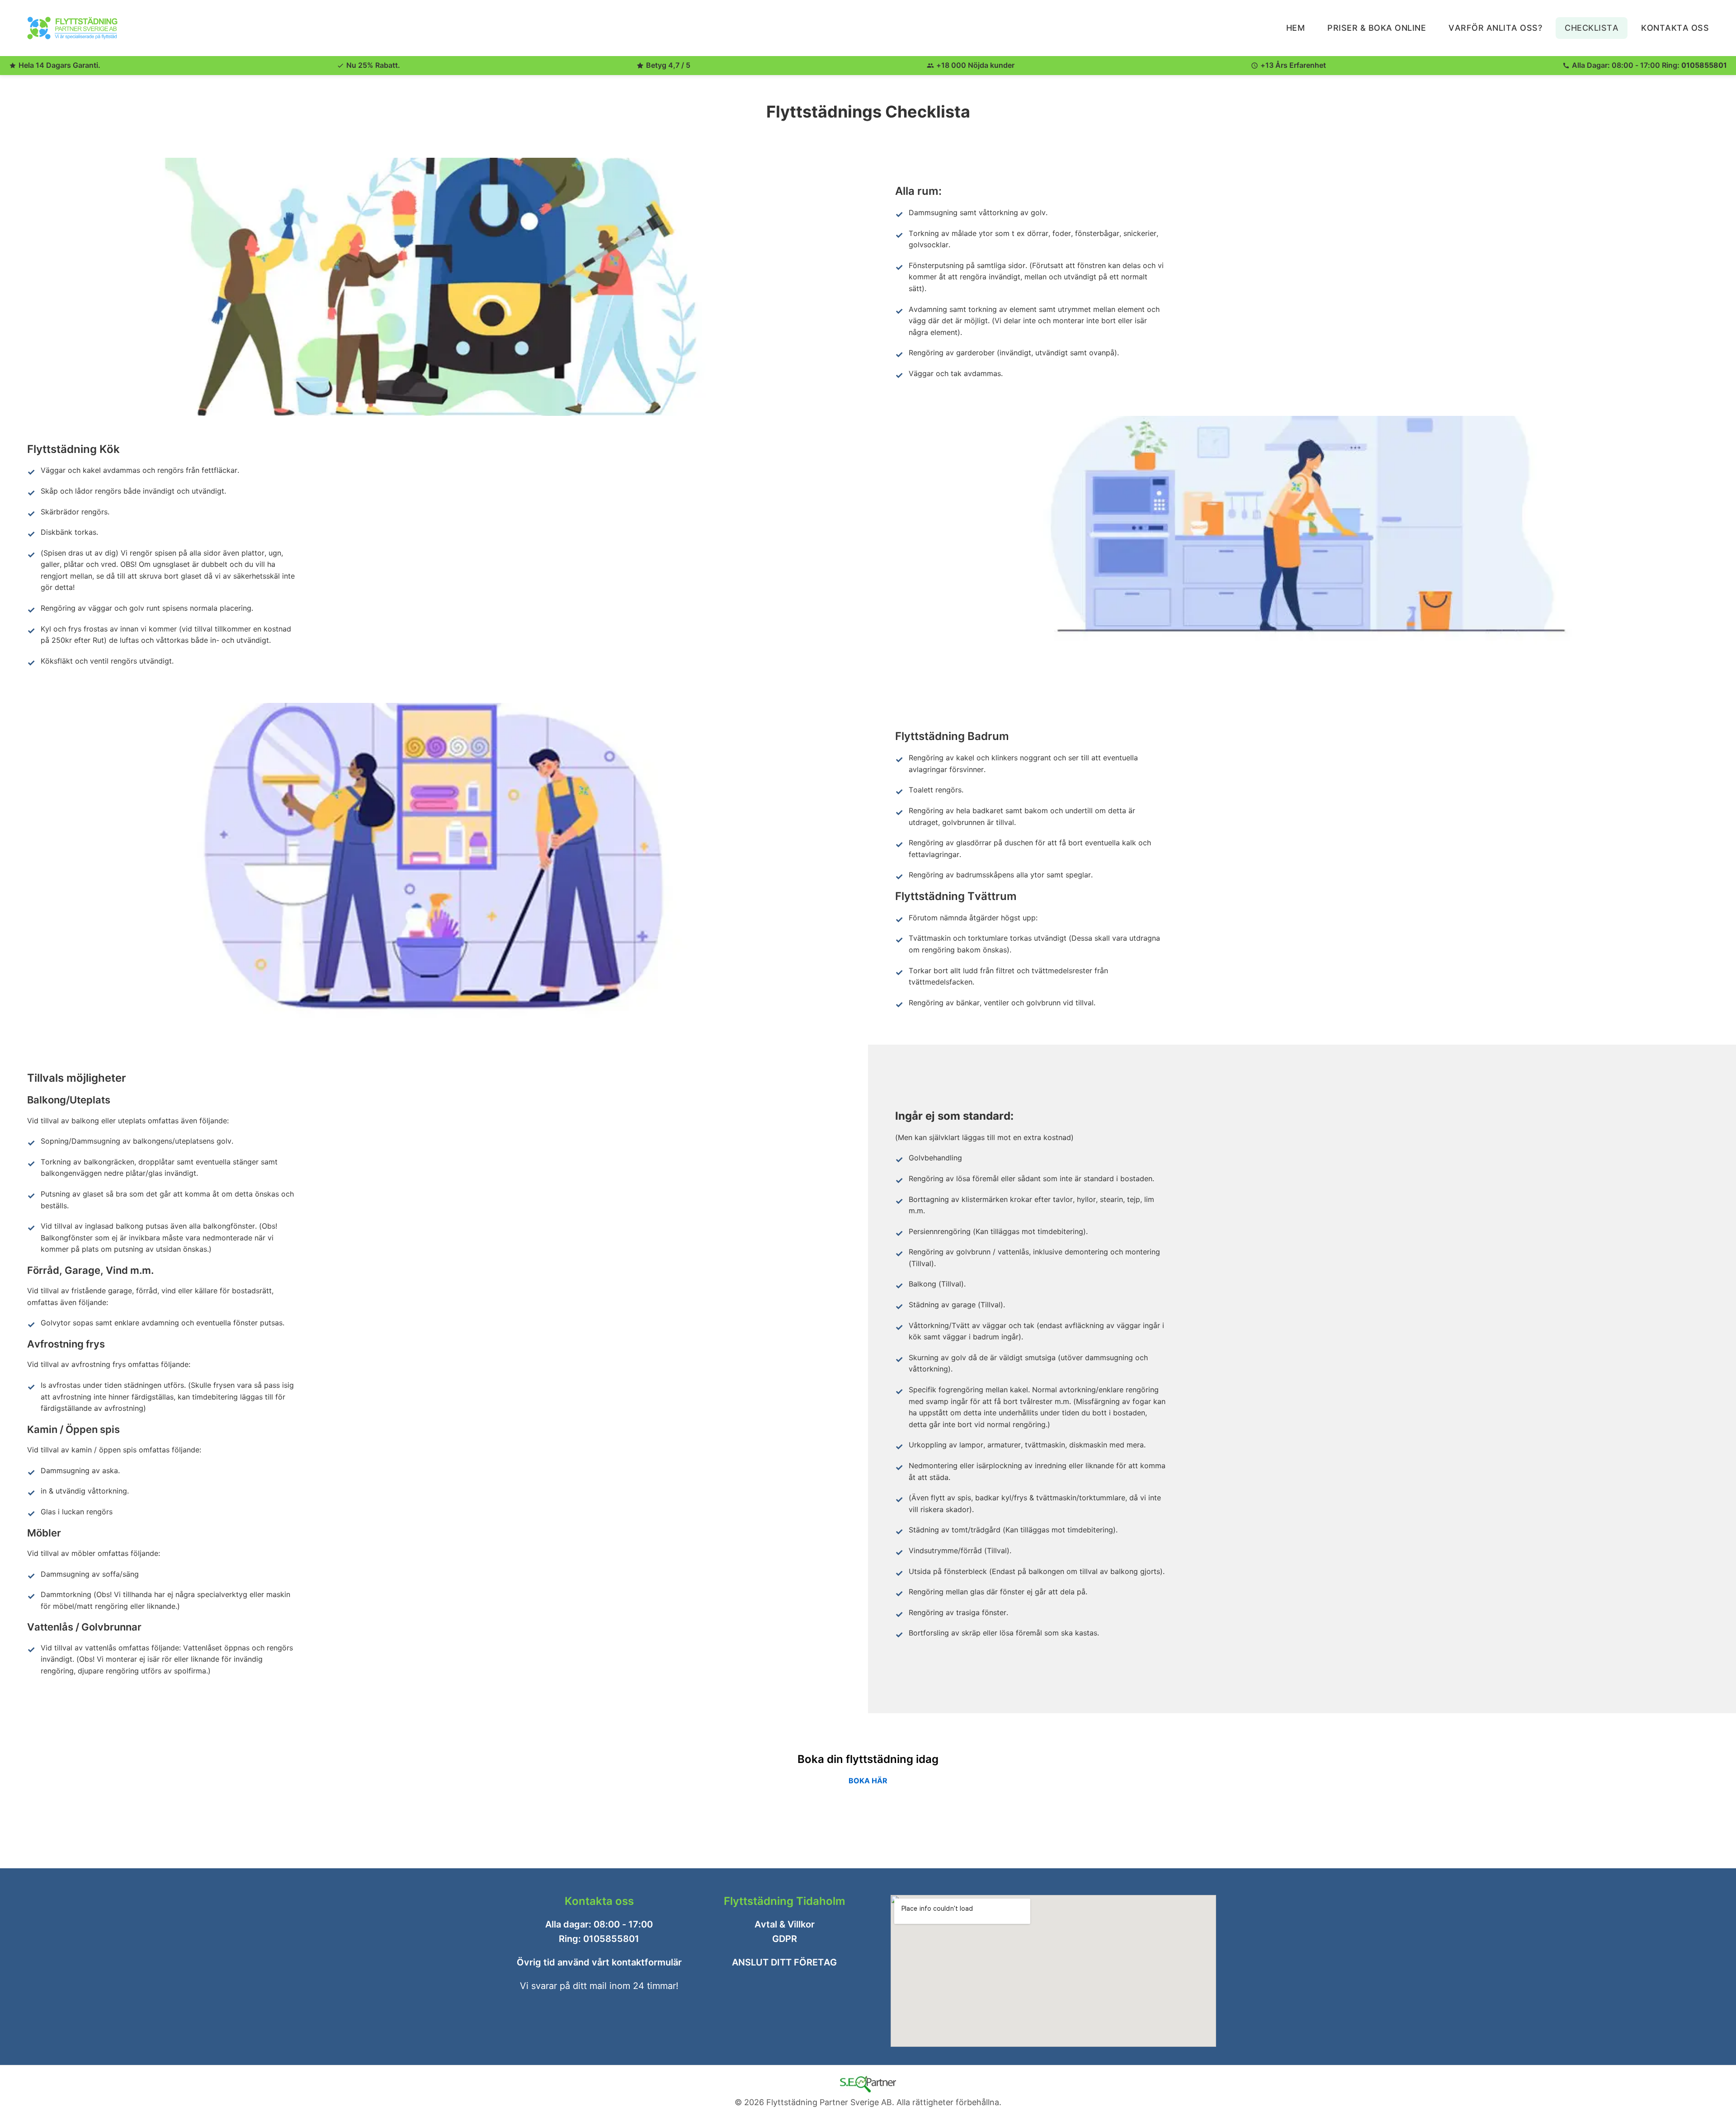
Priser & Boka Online (1377, 28)
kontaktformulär (647, 1962)
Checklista (1592, 28)
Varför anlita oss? (1495, 28)
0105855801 (1704, 65)
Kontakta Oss (1675, 28)
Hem (1296, 28)
